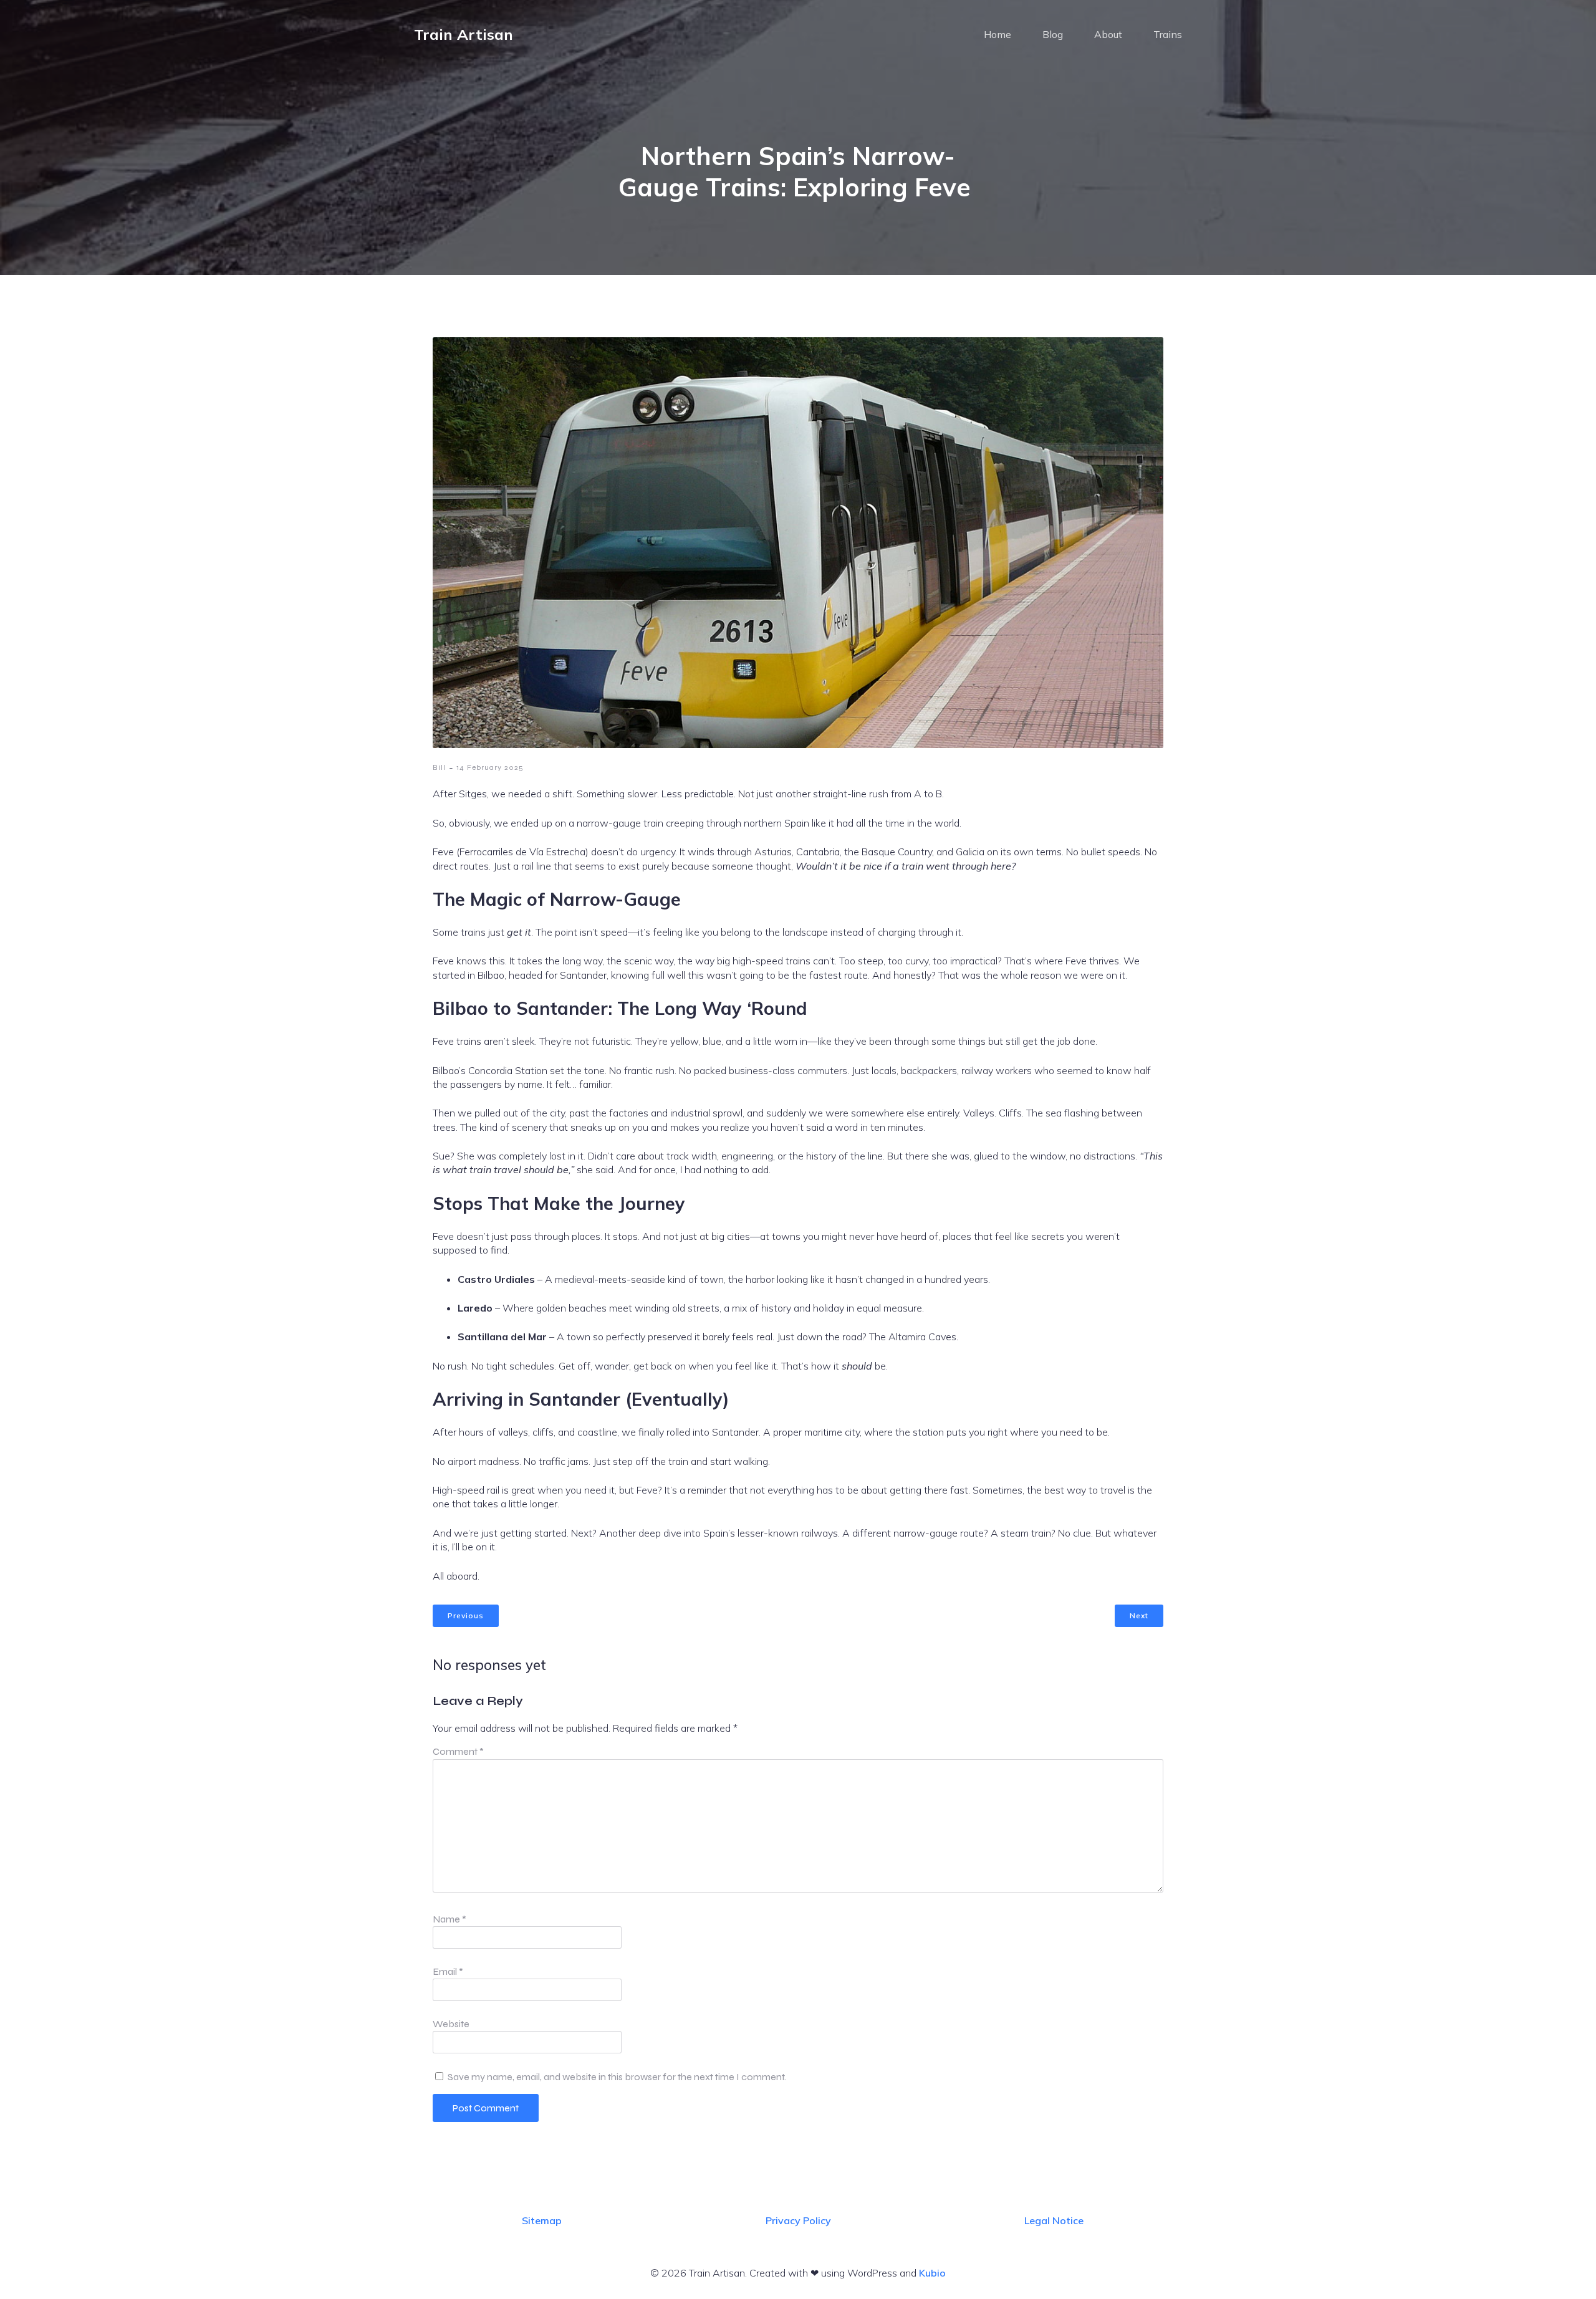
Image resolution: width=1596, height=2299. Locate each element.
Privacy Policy (798, 2220)
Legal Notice (1054, 2220)
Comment (458, 1751)
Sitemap (542, 2220)
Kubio (932, 2273)
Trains (1168, 34)
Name (449, 1919)
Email (448, 1971)
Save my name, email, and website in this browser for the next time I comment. (617, 2077)
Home (997, 34)
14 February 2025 (490, 767)
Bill (439, 767)
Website (451, 2024)
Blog (1053, 34)
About (1108, 34)
